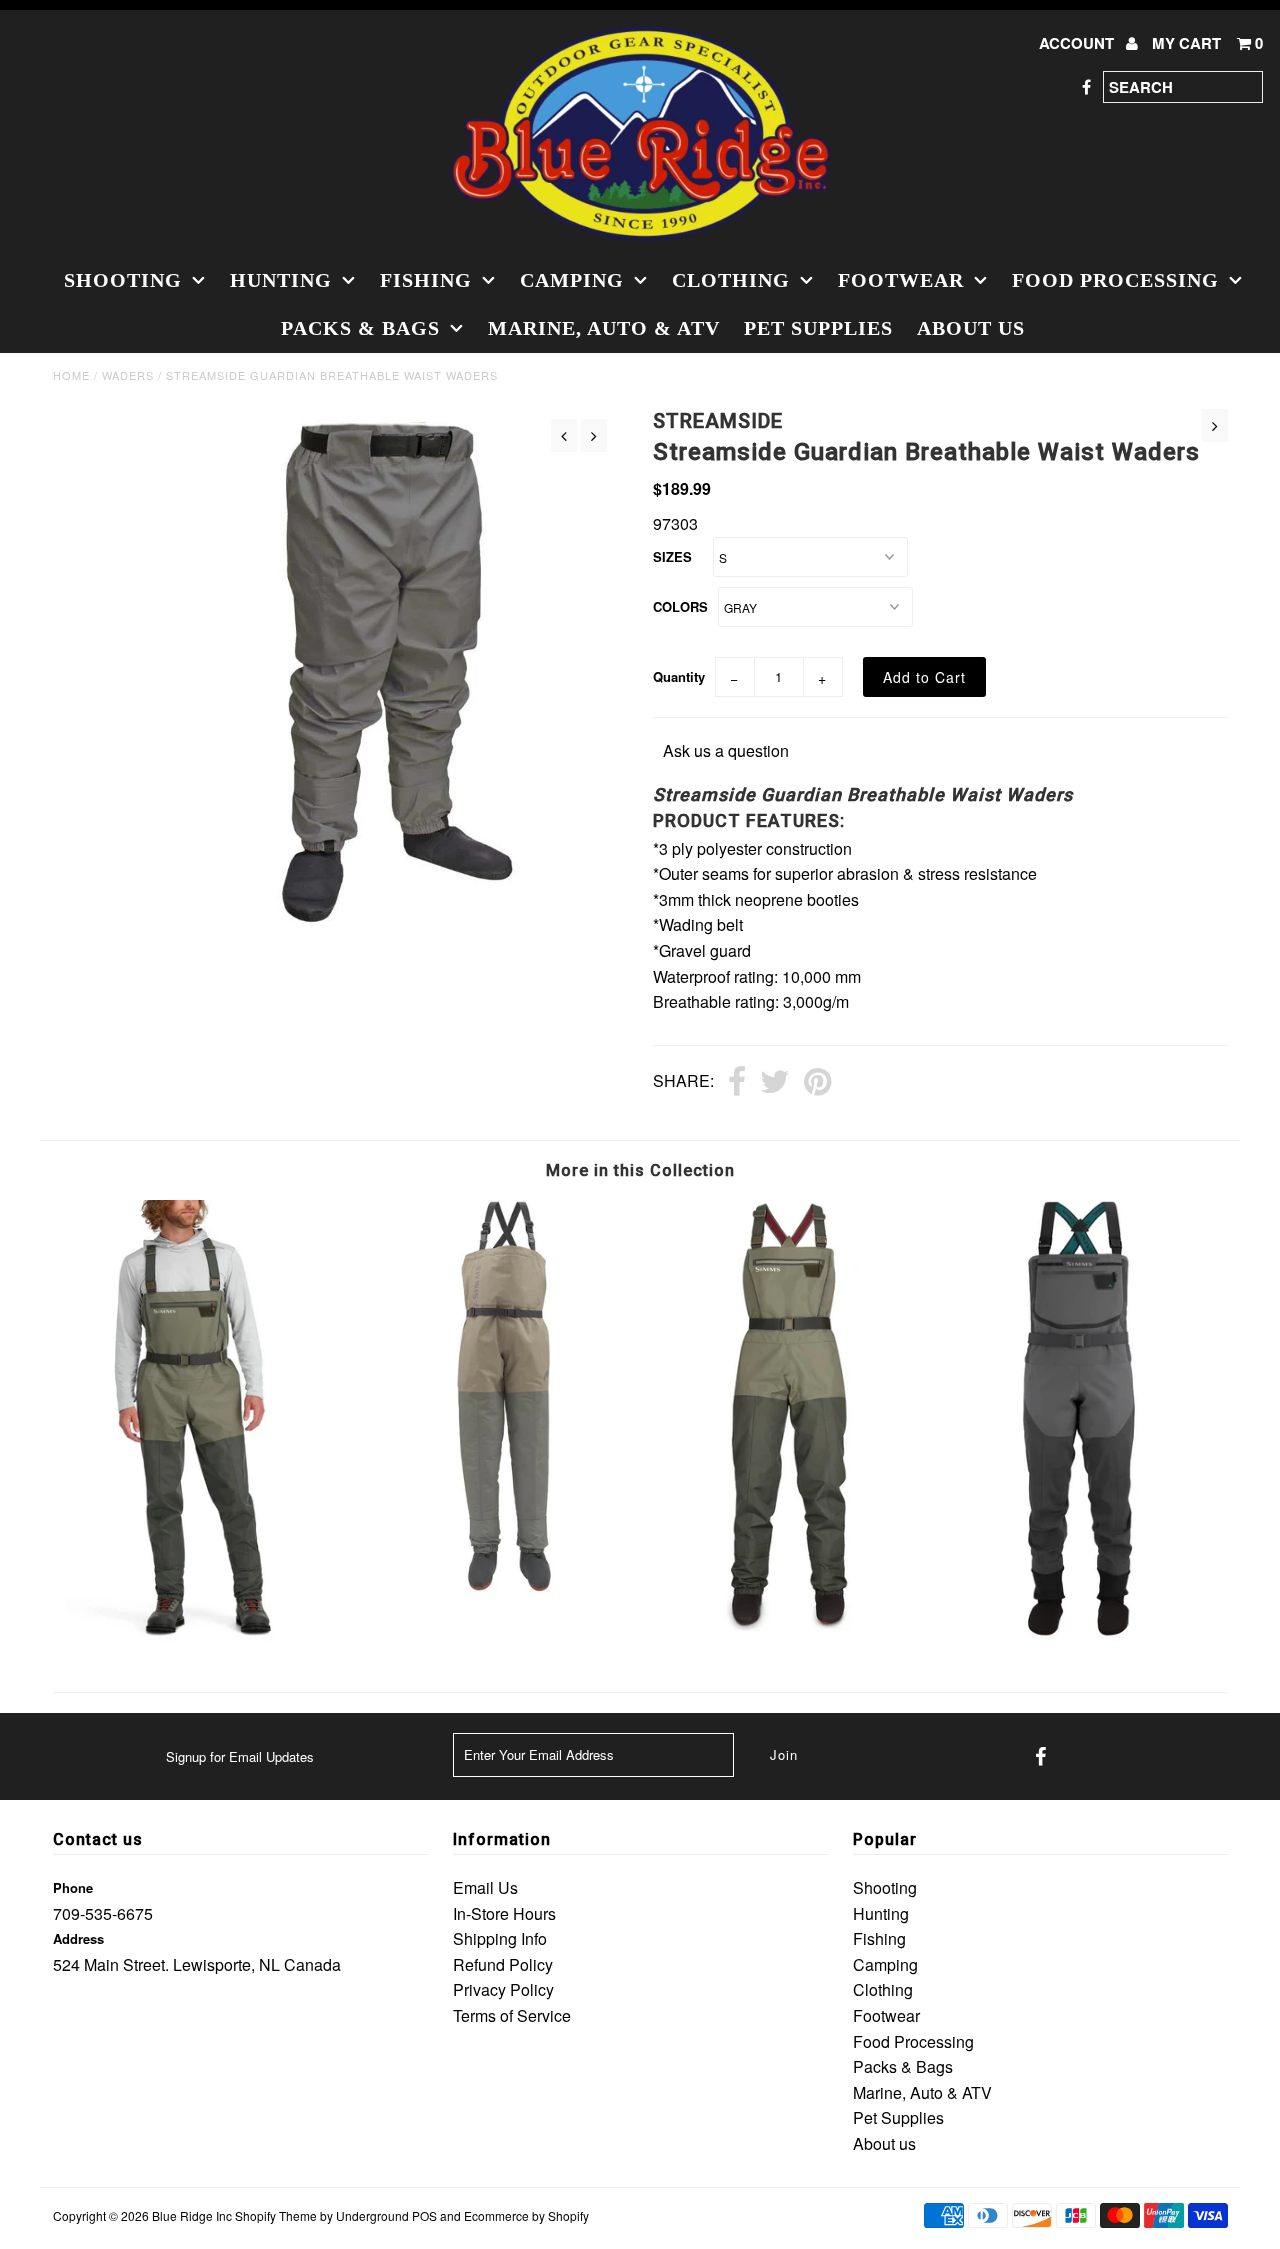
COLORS (680, 606)
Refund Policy (503, 1964)
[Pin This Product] (817, 1083)
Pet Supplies (818, 328)
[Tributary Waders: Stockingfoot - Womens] (786, 1624)
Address (78, 1938)
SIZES (672, 556)
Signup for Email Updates (240, 1756)
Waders (128, 375)
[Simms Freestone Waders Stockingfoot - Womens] (1080, 1635)
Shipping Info (500, 1938)
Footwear (901, 280)
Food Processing (1115, 280)
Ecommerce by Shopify (526, 2215)
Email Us (485, 1887)
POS (424, 2215)
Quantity (679, 676)
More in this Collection (640, 1170)
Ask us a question (726, 750)
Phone (73, 1887)
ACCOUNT (1078, 43)
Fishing (426, 280)
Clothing (731, 280)
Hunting (281, 280)
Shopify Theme (276, 2215)
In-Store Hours (504, 1913)
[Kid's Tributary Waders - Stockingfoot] (492, 1589)
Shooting (123, 280)
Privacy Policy (503, 1989)
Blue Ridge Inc (192, 2215)
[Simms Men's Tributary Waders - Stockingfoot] (199, 1638)
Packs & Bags (360, 328)
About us (971, 328)
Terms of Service (512, 2015)
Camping (572, 280)
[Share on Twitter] (775, 1083)
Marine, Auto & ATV (604, 328)
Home (71, 375)
